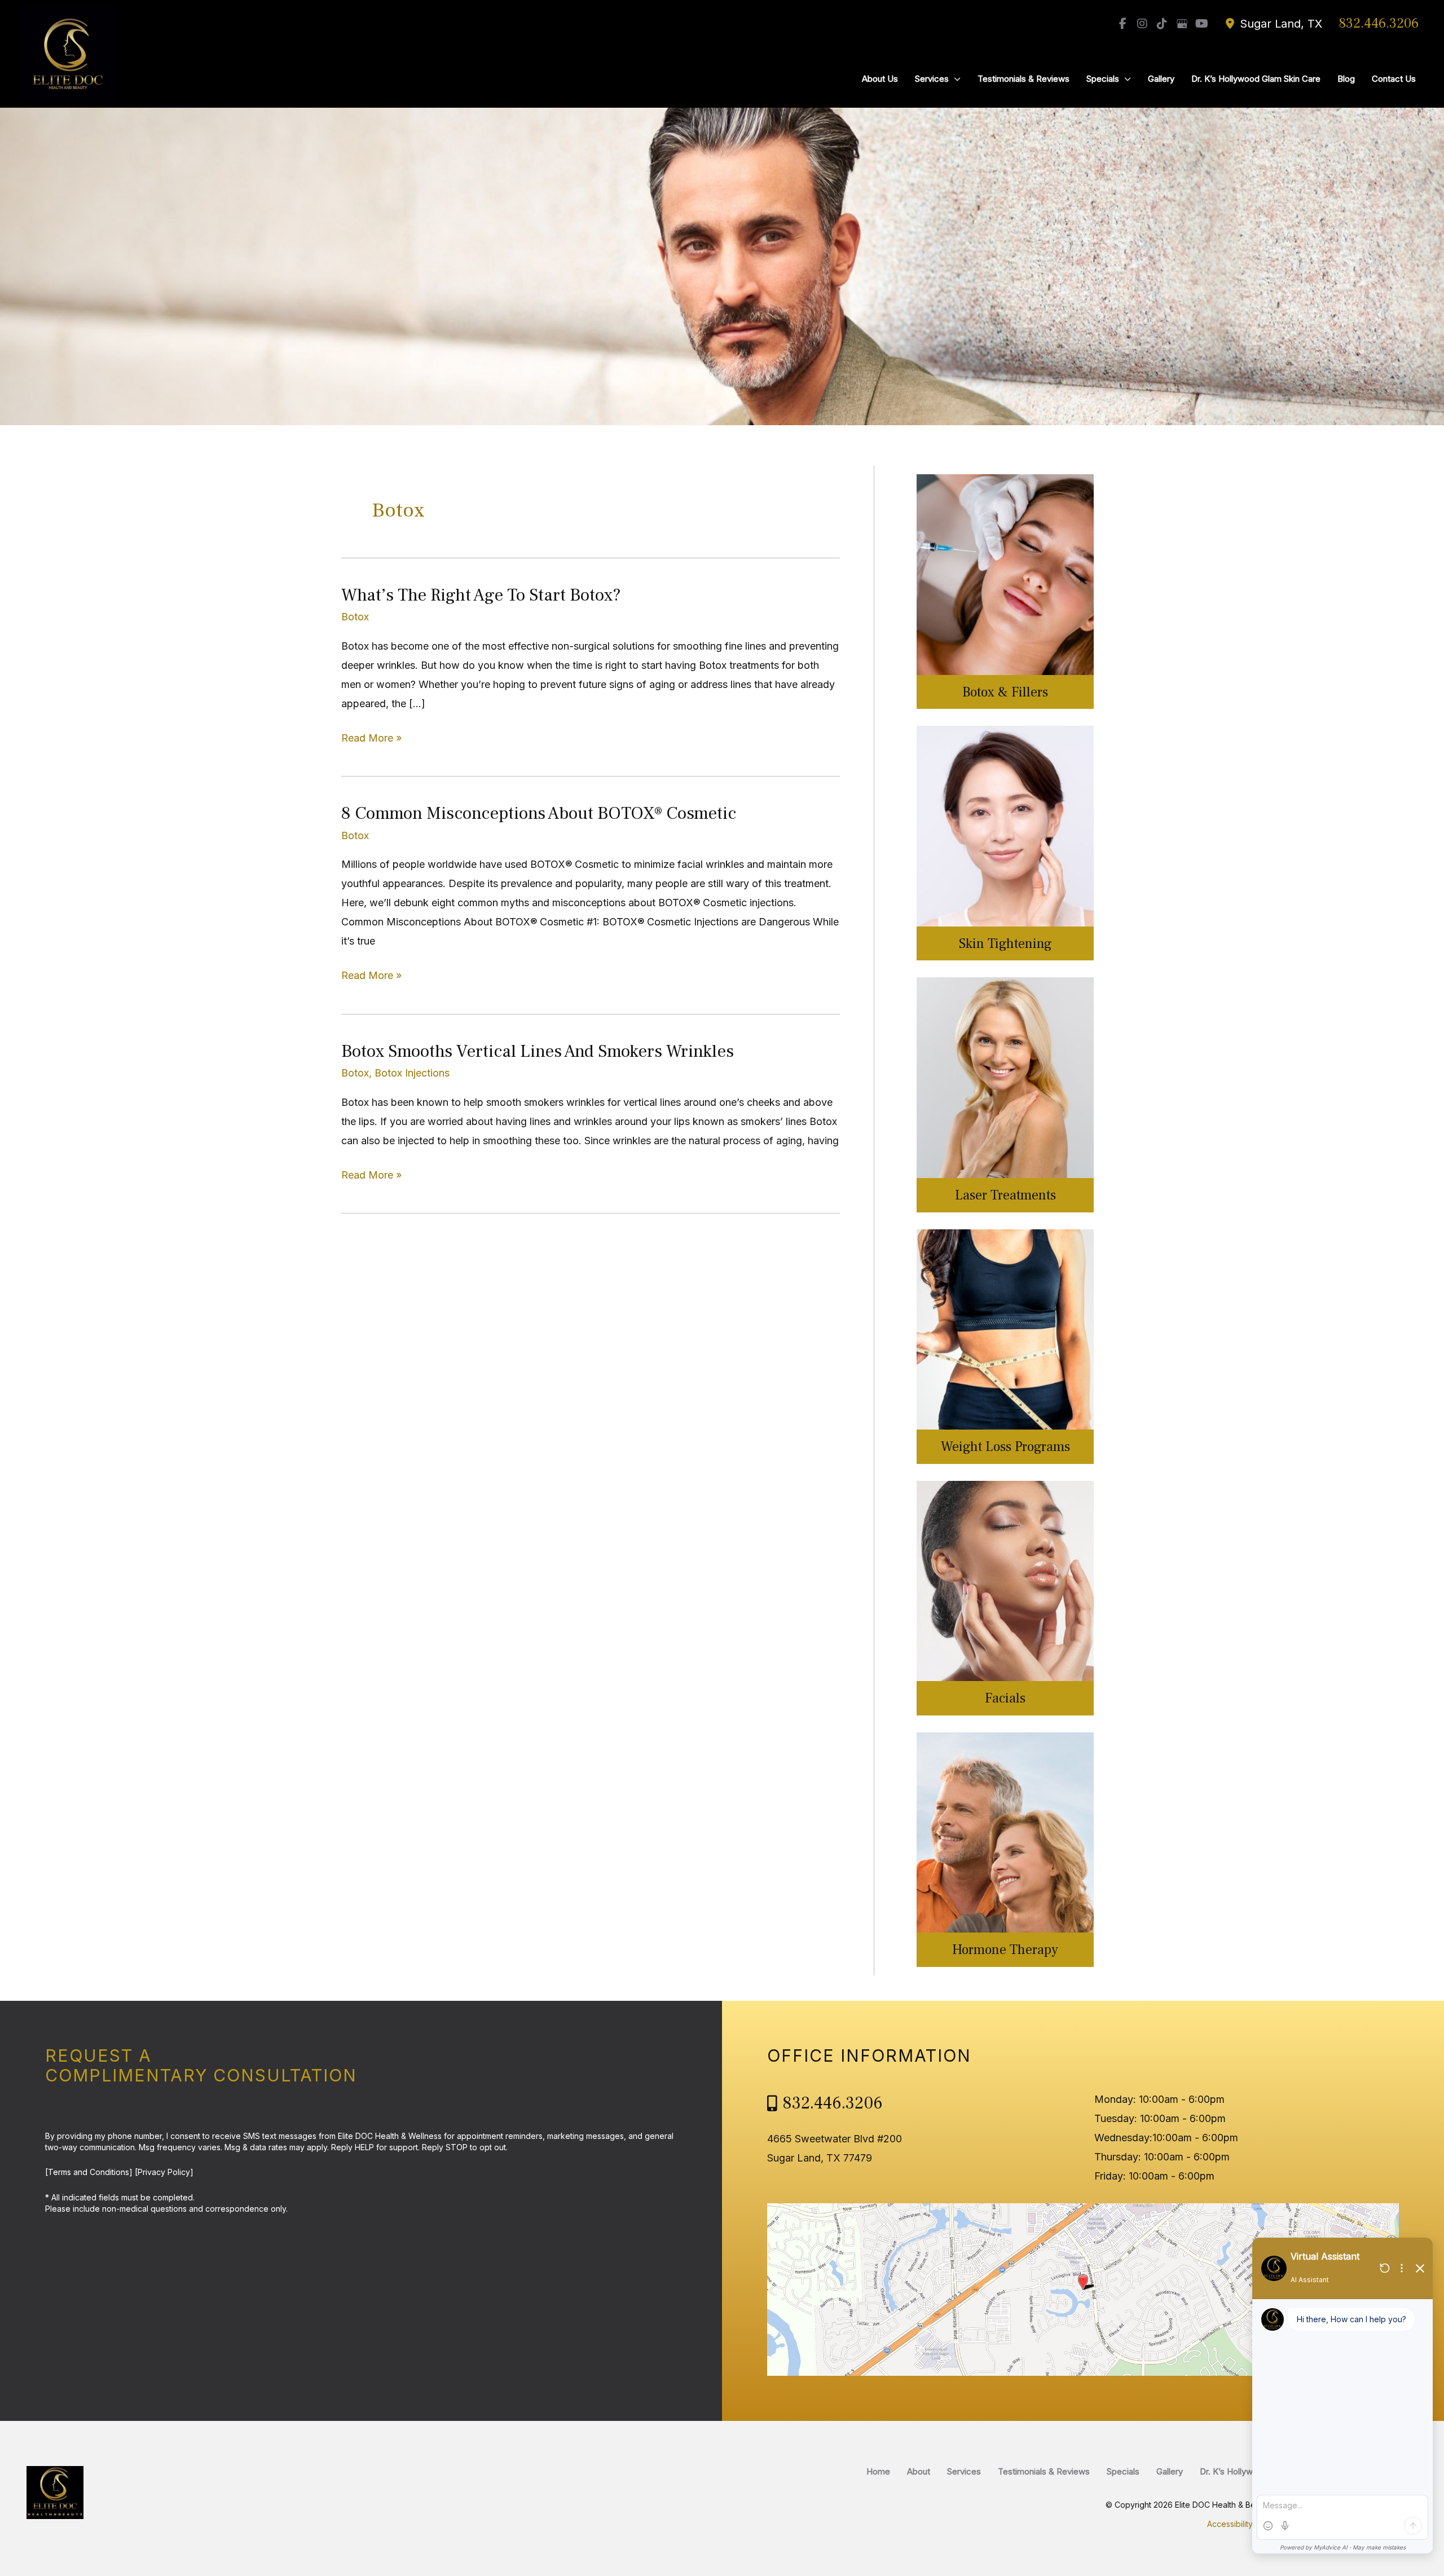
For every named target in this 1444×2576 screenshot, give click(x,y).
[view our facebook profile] (1122, 24)
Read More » (371, 740)
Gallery (1170, 2471)
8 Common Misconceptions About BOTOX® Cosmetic (539, 813)
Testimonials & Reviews (1044, 2471)
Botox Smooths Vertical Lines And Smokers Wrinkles (538, 1051)
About (919, 2471)
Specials (1123, 2471)
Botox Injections (412, 1073)
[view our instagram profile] (1142, 24)
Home (878, 2471)
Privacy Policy (164, 2172)
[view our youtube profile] (1201, 24)
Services (964, 2471)
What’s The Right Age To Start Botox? (481, 595)
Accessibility (1230, 2524)
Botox (355, 617)
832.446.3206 (1379, 23)
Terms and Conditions (89, 2172)
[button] (955, 79)
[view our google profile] (1182, 24)
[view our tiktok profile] (1162, 24)
